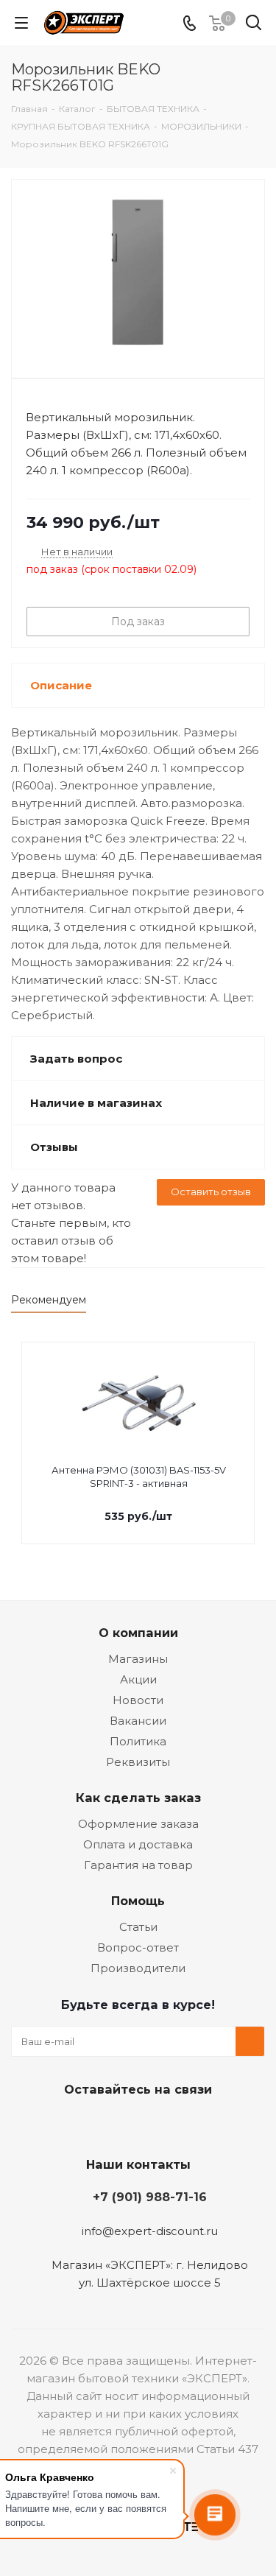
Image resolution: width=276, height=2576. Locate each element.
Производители (138, 1968)
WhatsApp (190, 2124)
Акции (138, 1679)
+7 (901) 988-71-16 (150, 2197)
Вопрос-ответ (138, 1947)
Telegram (116, 2124)
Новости (138, 1700)
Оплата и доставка (138, 1844)
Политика (138, 1741)
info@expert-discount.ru (150, 2231)
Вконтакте (79, 2124)
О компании (138, 1633)
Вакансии (138, 1721)
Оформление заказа (138, 1824)
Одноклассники (153, 2124)
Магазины (138, 1659)
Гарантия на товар (138, 1865)
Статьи (138, 1927)
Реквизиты (138, 1762)
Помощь (138, 1901)
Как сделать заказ (138, 1798)
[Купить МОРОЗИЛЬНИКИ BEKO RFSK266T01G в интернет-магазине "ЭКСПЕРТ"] (138, 272)
